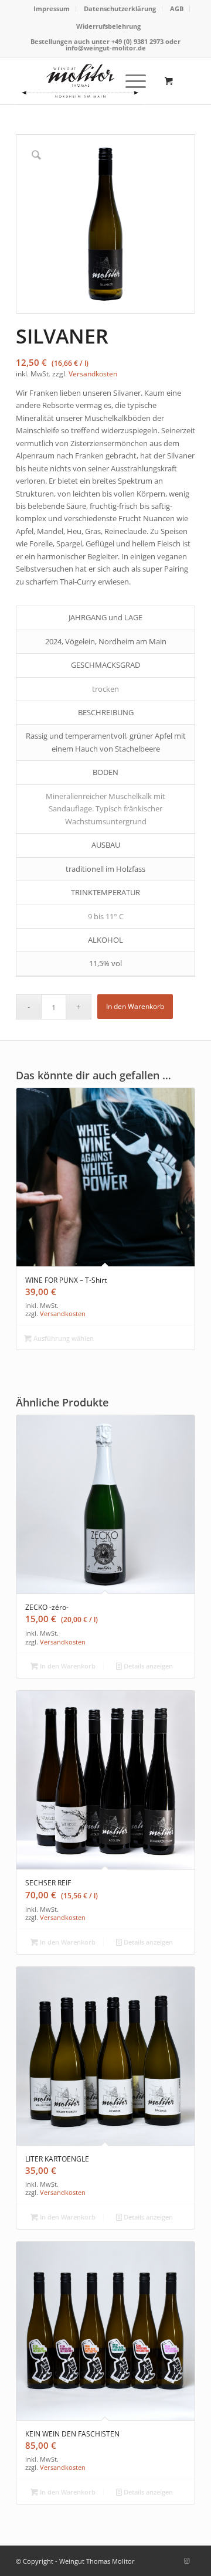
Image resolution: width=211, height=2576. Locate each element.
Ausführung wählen (63, 1338)
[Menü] (130, 81)
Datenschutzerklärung (120, 9)
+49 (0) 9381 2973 (138, 41)
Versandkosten (93, 373)
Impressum (52, 9)
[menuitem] (52, 9)
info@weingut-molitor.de (106, 48)
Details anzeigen (147, 1666)
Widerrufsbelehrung (108, 26)
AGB (177, 9)
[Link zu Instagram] (186, 2561)
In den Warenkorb (135, 1006)
